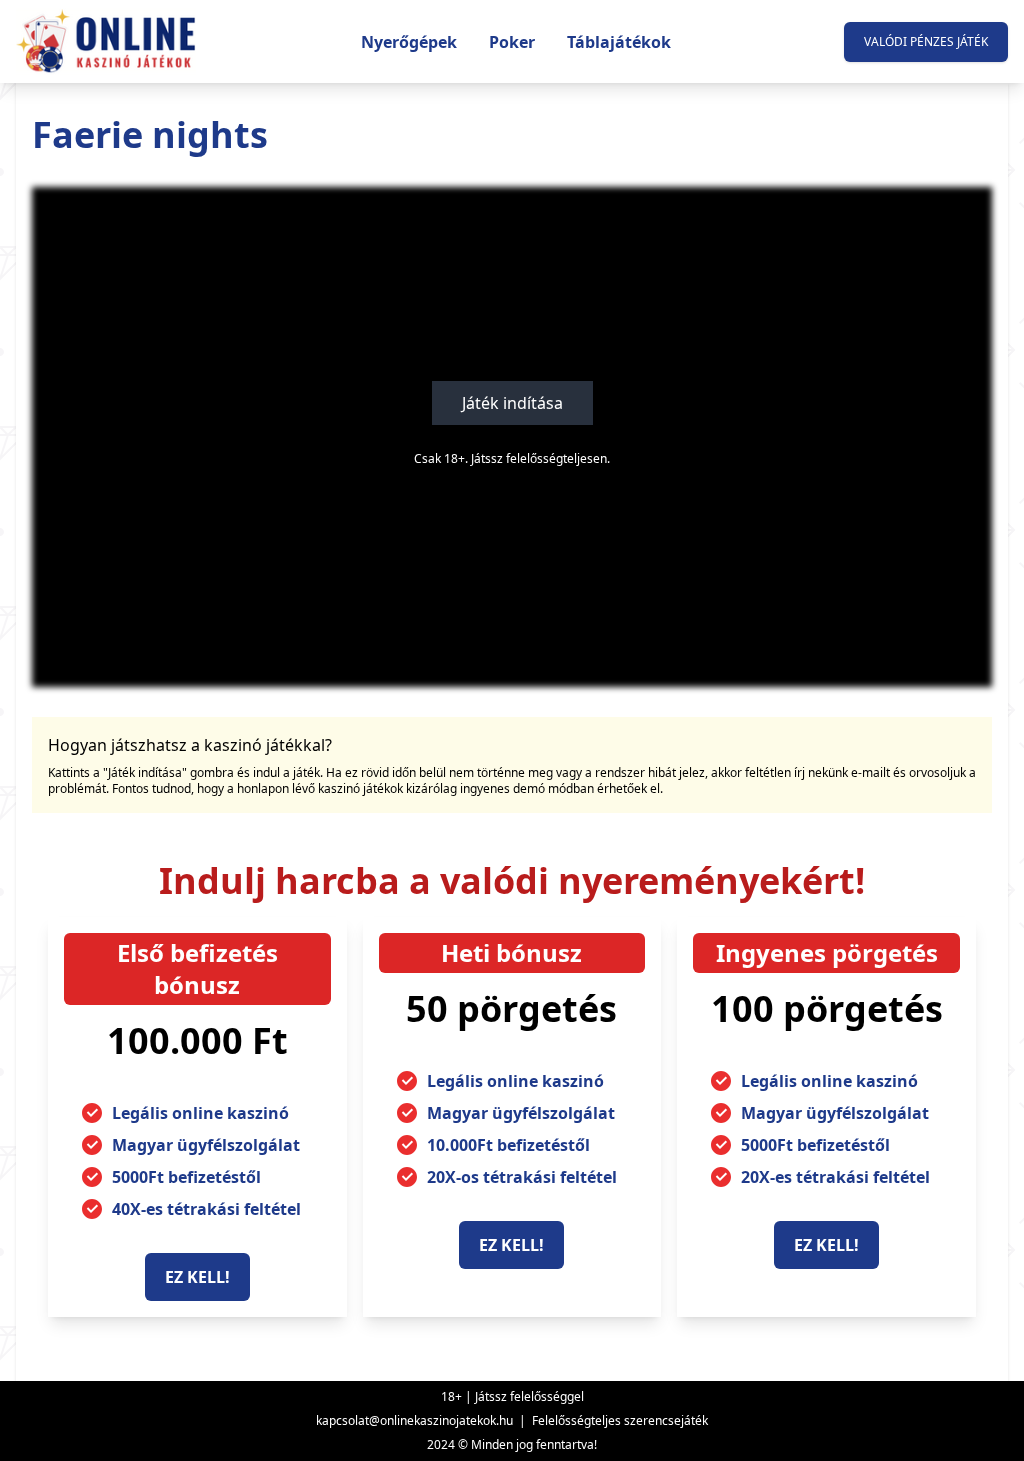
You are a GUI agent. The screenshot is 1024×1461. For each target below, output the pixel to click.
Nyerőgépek (409, 42)
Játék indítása (512, 403)
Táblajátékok (619, 42)
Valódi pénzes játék (926, 41)
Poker (512, 42)
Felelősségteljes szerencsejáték (620, 1420)
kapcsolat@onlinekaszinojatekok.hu (414, 1420)
